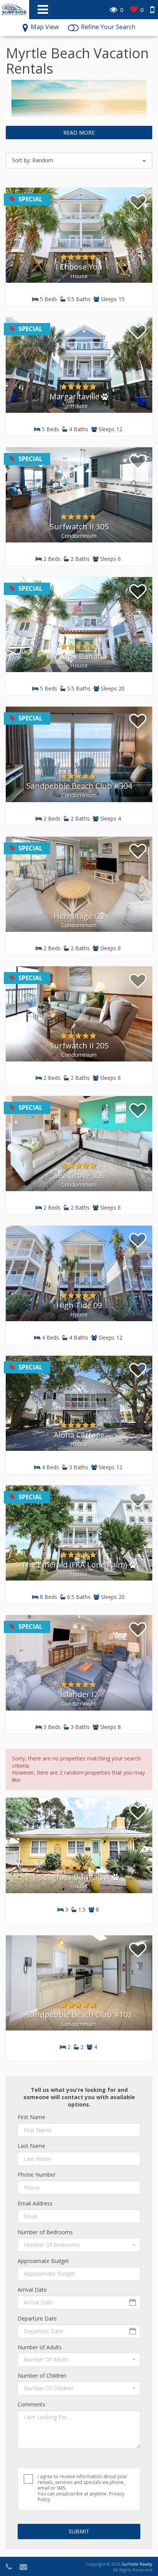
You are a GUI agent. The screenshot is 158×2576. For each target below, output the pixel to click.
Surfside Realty (137, 2564)
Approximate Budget (43, 2261)
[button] (79, 2245)
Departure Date (37, 2319)
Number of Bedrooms (45, 2232)
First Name (31, 2117)
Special (30, 199)
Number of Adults (40, 2347)
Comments (31, 2405)
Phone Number (37, 2175)
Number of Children (42, 2376)
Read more (79, 133)
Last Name (31, 2146)
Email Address (35, 2204)
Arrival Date (32, 2290)
